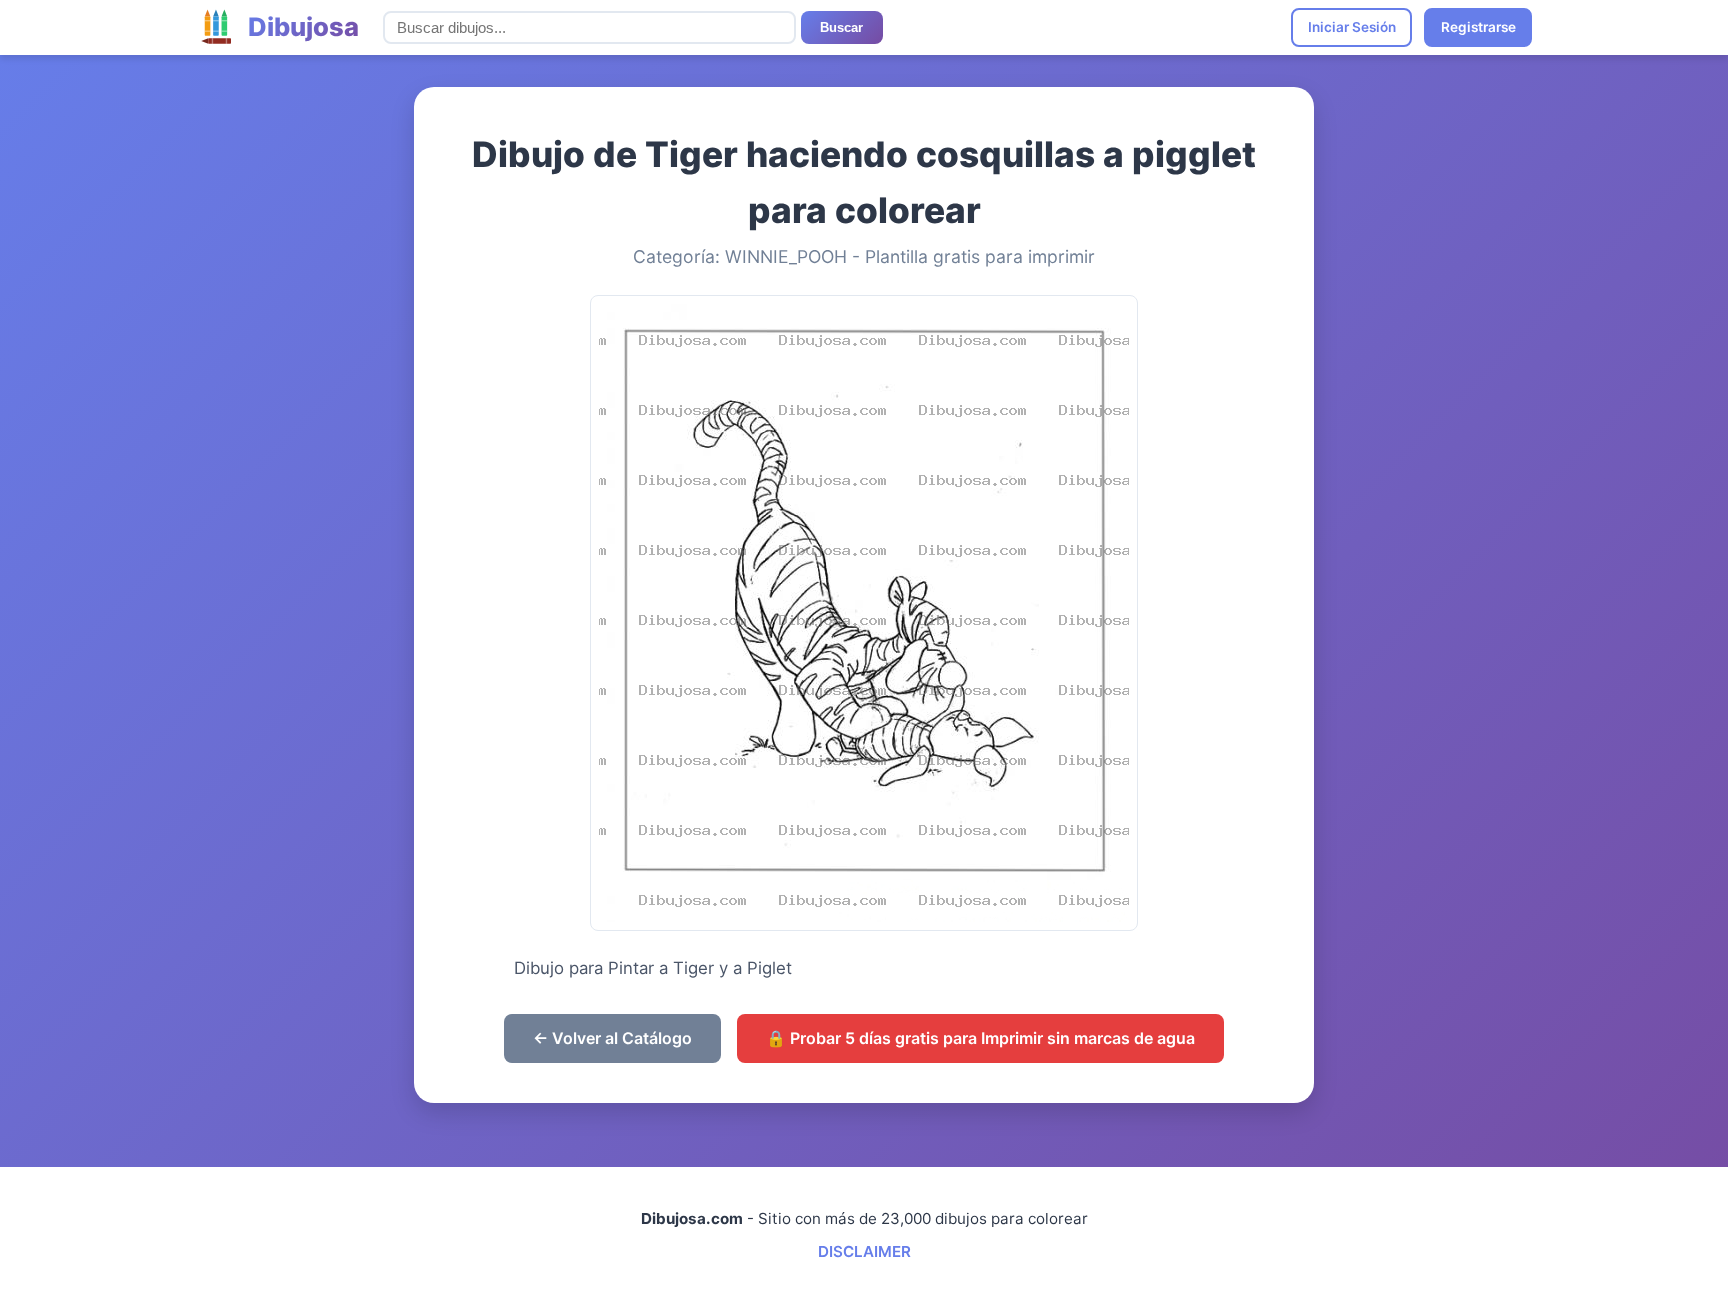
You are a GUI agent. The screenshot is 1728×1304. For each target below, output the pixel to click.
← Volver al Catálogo (612, 1038)
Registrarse (1478, 27)
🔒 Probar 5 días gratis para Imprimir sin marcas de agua (980, 1038)
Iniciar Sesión (1352, 27)
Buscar (841, 27)
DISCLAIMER (864, 1251)
